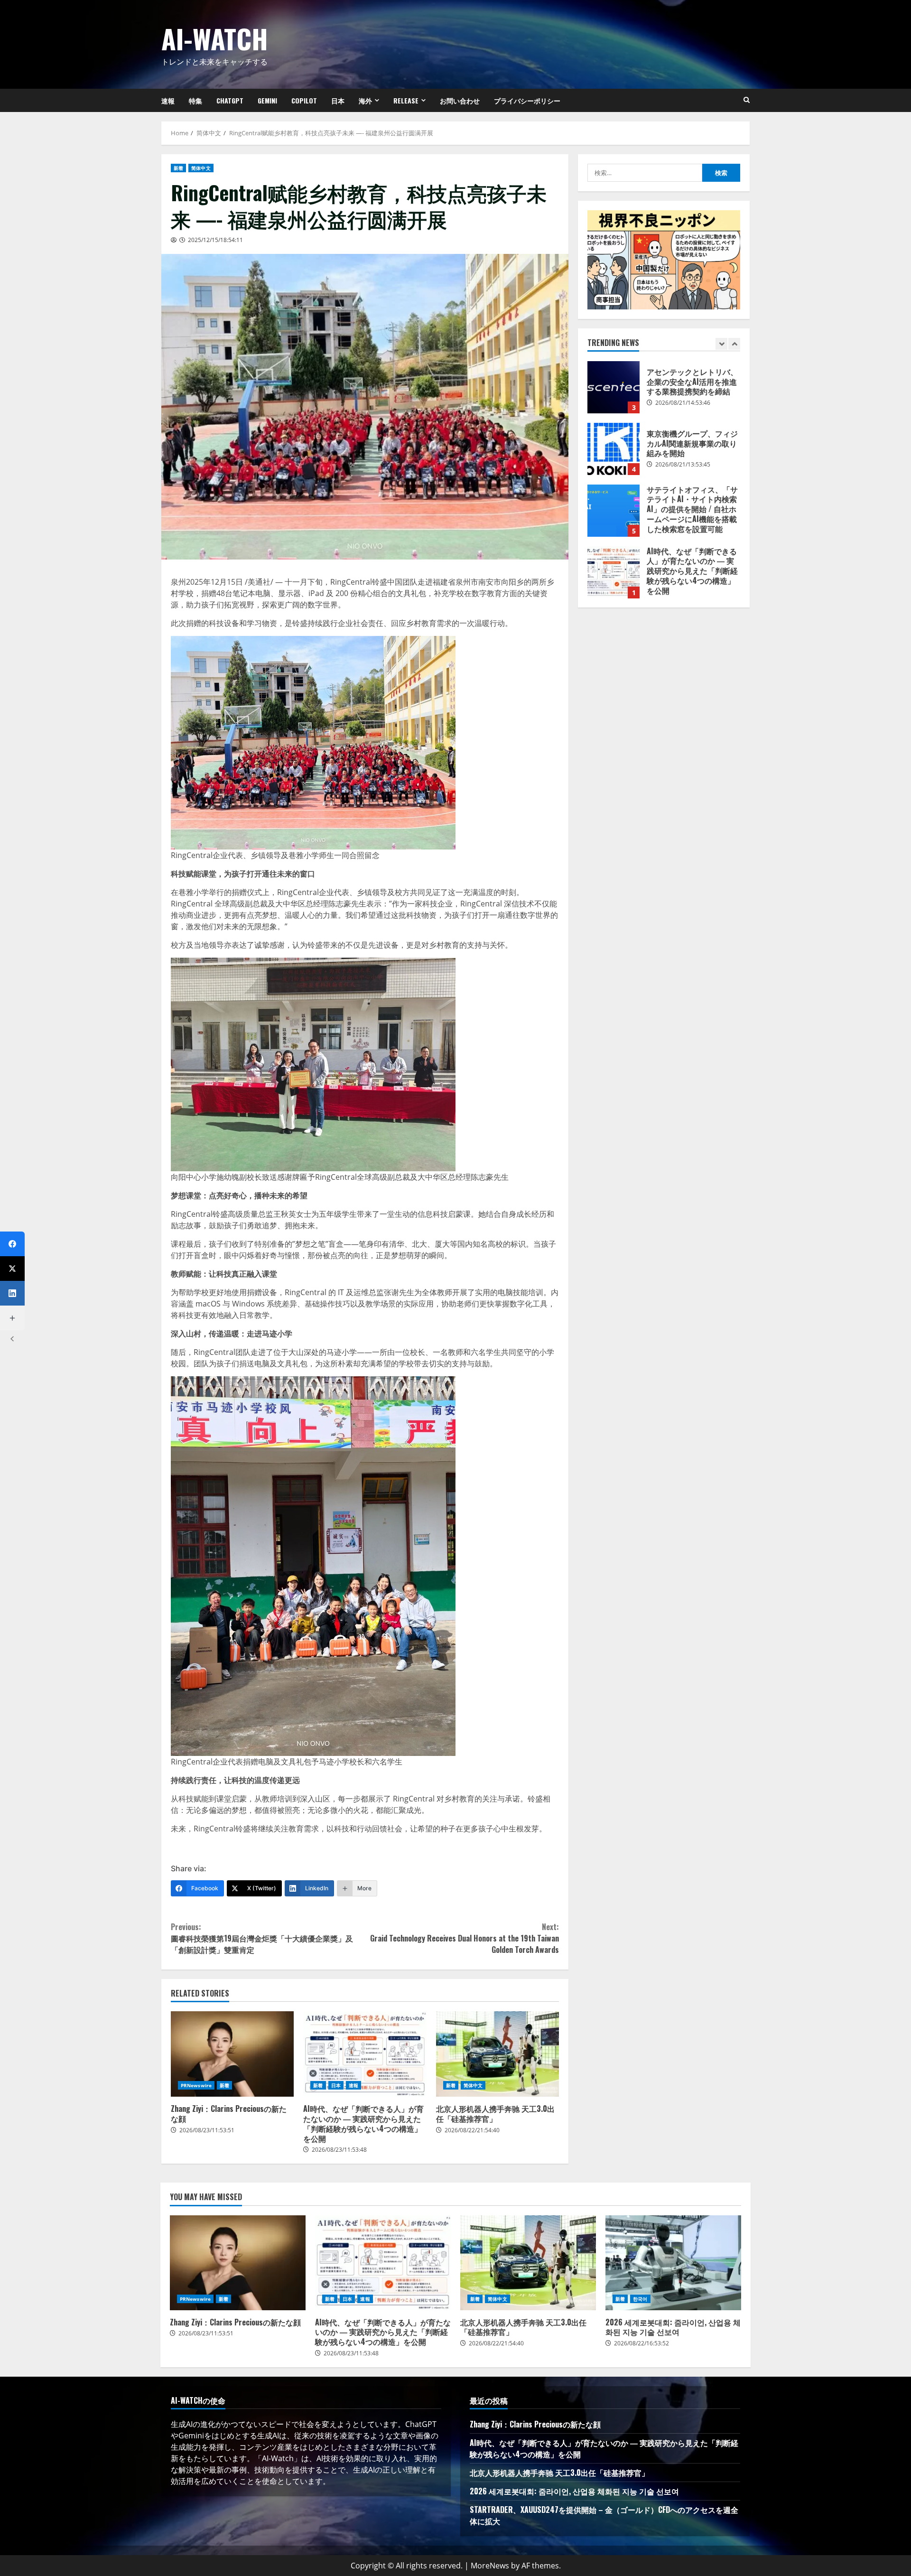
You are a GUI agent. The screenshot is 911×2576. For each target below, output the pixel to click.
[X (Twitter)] (12, 1269)
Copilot (304, 100)
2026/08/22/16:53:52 (641, 2343)
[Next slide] (734, 344)
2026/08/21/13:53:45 (683, 403)
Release (406, 100)
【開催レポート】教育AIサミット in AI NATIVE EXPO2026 (614, 572)
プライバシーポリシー (527, 100)
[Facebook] (12, 1244)
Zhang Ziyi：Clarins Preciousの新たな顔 (232, 2054)
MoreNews (490, 2566)
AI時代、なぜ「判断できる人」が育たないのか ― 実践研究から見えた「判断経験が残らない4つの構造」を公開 (365, 2054)
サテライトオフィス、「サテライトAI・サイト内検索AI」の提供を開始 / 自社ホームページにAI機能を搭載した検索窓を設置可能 (614, 449)
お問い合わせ (460, 100)
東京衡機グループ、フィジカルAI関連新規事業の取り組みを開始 (614, 387)
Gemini (267, 100)
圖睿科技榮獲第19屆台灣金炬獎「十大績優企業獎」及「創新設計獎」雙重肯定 (262, 1938)
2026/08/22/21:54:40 (472, 2130)
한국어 (640, 2299)
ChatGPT (230, 100)
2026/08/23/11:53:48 (339, 2150)
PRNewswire (196, 2085)
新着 (178, 168)
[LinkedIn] (12, 1293)
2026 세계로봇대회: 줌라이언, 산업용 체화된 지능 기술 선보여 (673, 2263)
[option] (664, 392)
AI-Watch (215, 38)
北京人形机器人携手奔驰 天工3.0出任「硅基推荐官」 (497, 2054)
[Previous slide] (721, 344)
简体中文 (201, 168)
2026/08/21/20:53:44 (683, 588)
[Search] (747, 100)
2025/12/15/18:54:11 (215, 240)
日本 (338, 100)
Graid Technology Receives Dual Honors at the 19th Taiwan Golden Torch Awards (465, 1938)
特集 (195, 100)
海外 (365, 100)
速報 (168, 100)
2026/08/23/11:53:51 (207, 2130)
